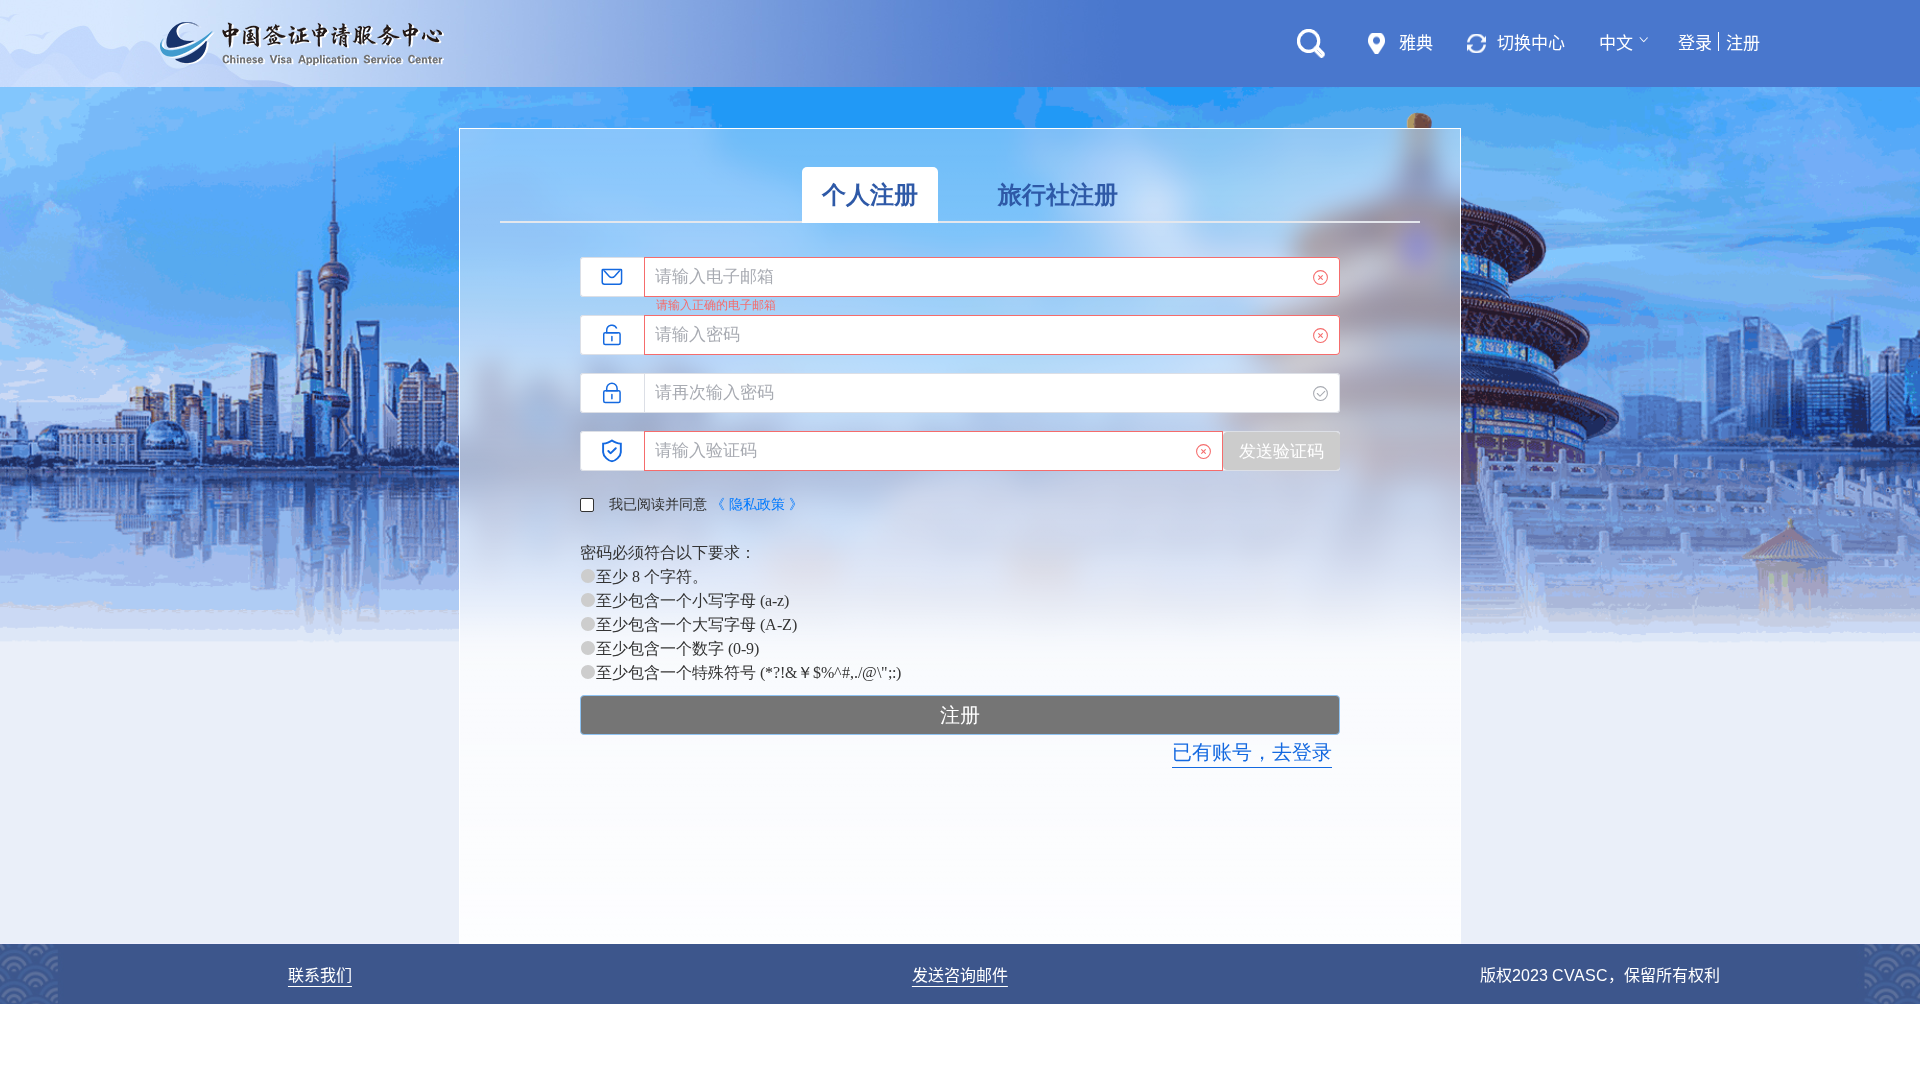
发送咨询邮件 (960, 975)
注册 (1743, 43)
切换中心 (1531, 43)
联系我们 (320, 975)
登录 (1695, 43)
